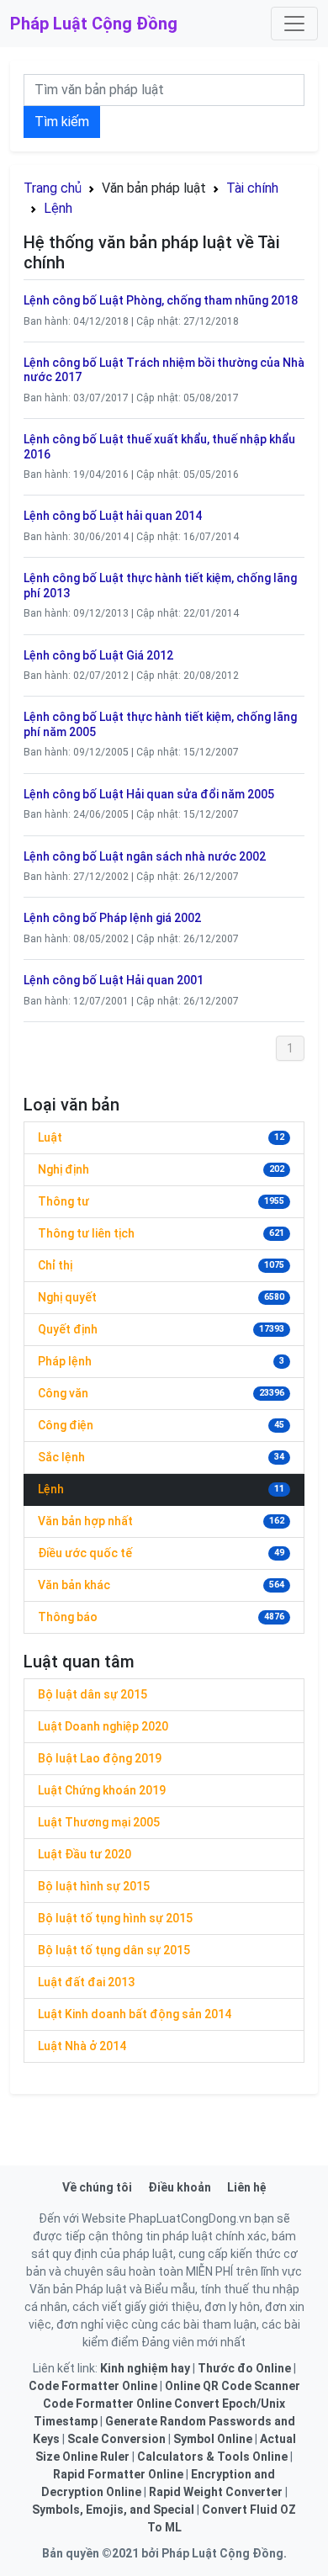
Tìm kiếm (62, 122)
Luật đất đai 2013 (86, 1982)
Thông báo (68, 1617)
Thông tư (63, 1201)
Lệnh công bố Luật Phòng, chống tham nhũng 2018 (161, 300)
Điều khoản (180, 2187)
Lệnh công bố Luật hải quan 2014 (113, 516)
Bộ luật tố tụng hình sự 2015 (115, 1918)
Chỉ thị (55, 1265)
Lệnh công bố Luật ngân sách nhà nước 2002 (145, 856)
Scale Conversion (116, 2439)
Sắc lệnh (61, 1457)
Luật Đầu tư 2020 (85, 1854)
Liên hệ (247, 2187)
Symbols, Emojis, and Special (113, 2510)
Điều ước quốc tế (85, 1553)
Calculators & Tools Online (212, 2457)
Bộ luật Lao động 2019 (100, 1758)
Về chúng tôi (97, 2187)
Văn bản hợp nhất (85, 1521)
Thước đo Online (244, 2368)
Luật (50, 1137)
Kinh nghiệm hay (145, 2368)
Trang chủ (53, 188)
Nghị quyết (67, 1297)
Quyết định (68, 1329)
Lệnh (58, 208)
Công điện (66, 1425)
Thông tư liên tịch (86, 1233)
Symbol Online (213, 2439)
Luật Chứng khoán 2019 (102, 1790)
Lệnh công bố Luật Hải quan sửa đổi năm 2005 (149, 794)
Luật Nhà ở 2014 (82, 2046)
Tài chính (252, 188)
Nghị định (63, 1169)
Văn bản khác (74, 1585)
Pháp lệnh (65, 1361)
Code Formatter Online (93, 2386)
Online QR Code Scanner (233, 2386)
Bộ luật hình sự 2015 (94, 1886)
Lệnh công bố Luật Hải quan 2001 (114, 980)
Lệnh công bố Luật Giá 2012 (98, 655)
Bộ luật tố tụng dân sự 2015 (114, 1950)
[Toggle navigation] (294, 24)
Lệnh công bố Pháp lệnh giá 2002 (112, 918)
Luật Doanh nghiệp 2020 (103, 1726)
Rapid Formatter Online (118, 2474)
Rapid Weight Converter (216, 2492)
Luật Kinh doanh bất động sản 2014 (135, 2014)
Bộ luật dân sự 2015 (93, 1694)
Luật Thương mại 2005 (99, 1822)
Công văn (63, 1393)
